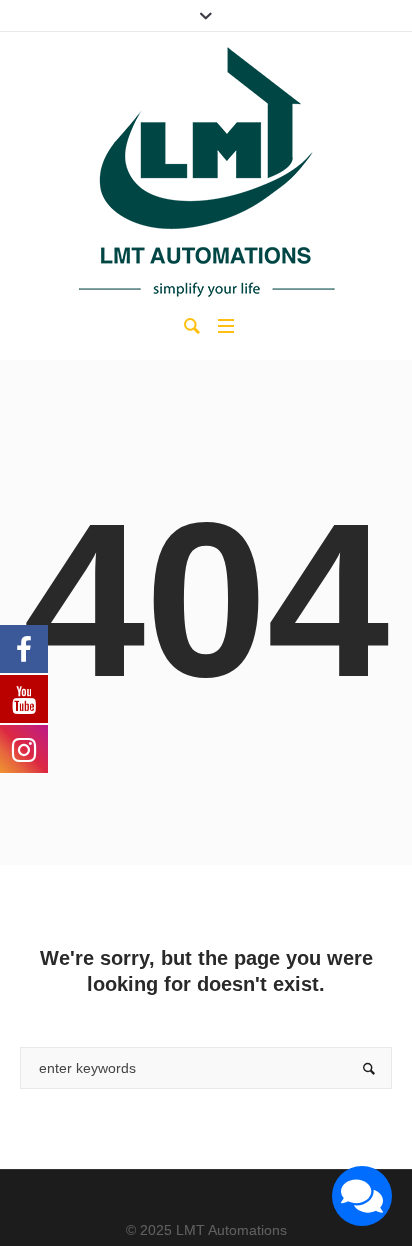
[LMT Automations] (206, 172)
